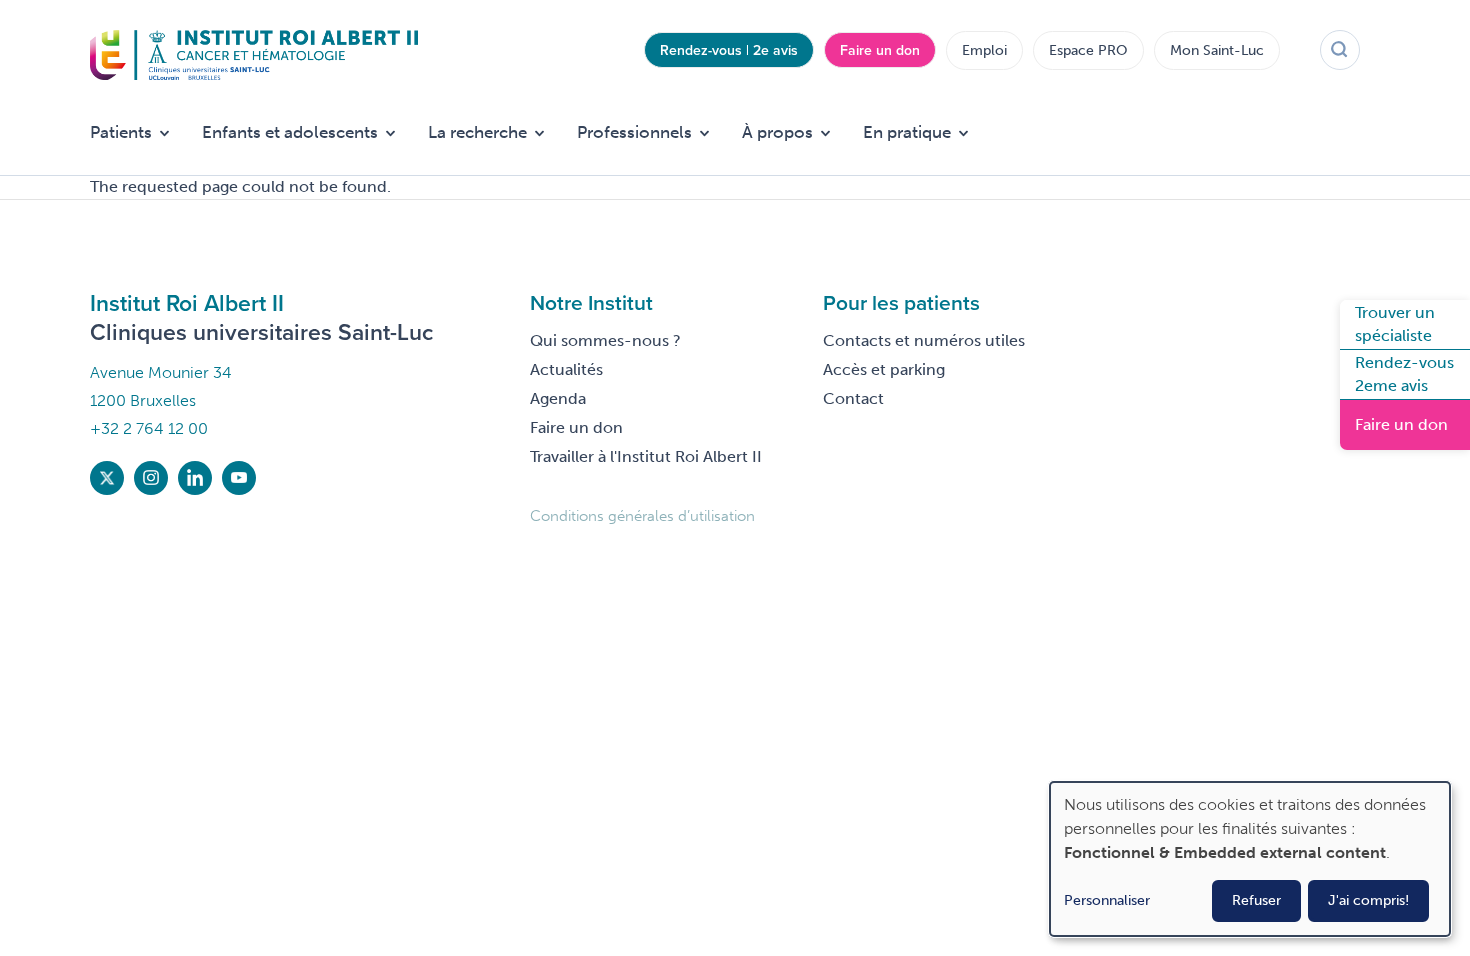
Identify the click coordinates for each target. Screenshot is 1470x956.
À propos (777, 132)
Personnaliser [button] (1107, 900)
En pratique (907, 132)
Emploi (984, 50)
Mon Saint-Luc (1217, 50)
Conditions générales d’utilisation (642, 516)
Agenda (558, 398)
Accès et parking (884, 369)
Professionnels (634, 132)
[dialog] (1250, 859)
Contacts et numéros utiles (924, 340)
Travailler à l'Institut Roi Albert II (646, 456)
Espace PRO (1088, 50)
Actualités (566, 369)
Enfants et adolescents (290, 132)
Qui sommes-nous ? (605, 340)
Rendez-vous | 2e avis (729, 50)
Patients (121, 132)
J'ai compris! (1368, 900)
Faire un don (880, 50)
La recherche (477, 132)
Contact (853, 398)
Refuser (1256, 900)
